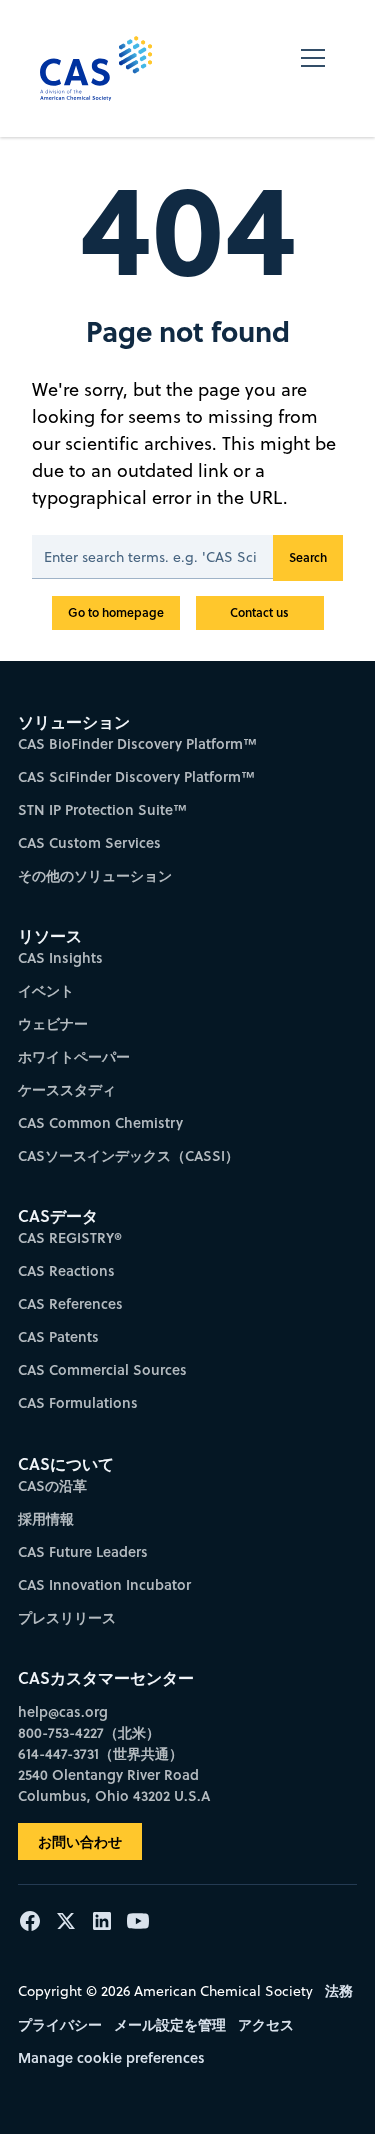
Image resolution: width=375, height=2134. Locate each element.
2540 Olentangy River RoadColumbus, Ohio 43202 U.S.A (114, 1785)
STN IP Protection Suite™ (102, 809)
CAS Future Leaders (83, 1551)
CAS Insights (60, 957)
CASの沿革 (52, 1485)
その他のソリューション (95, 875)
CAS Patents (58, 1336)
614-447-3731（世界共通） (100, 1753)
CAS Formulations (78, 1402)
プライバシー (60, 2024)
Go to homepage (116, 612)
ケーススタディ (67, 1089)
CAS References (70, 1303)
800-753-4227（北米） (89, 1732)
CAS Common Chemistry (100, 1122)
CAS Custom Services (89, 842)
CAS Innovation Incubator (104, 1584)
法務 (339, 1990)
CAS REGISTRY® (70, 1237)
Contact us (259, 612)
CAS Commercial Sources (102, 1369)
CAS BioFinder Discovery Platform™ (137, 743)
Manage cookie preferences (111, 2057)
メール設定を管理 (170, 2024)
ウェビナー (53, 1023)
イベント (46, 990)
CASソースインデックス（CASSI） (128, 1155)
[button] (313, 68)
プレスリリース (67, 1617)
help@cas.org (63, 1711)
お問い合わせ (80, 1841)
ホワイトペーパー (74, 1056)
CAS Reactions (66, 1270)
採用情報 (46, 1518)
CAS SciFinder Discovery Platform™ (136, 776)
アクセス (266, 2024)
